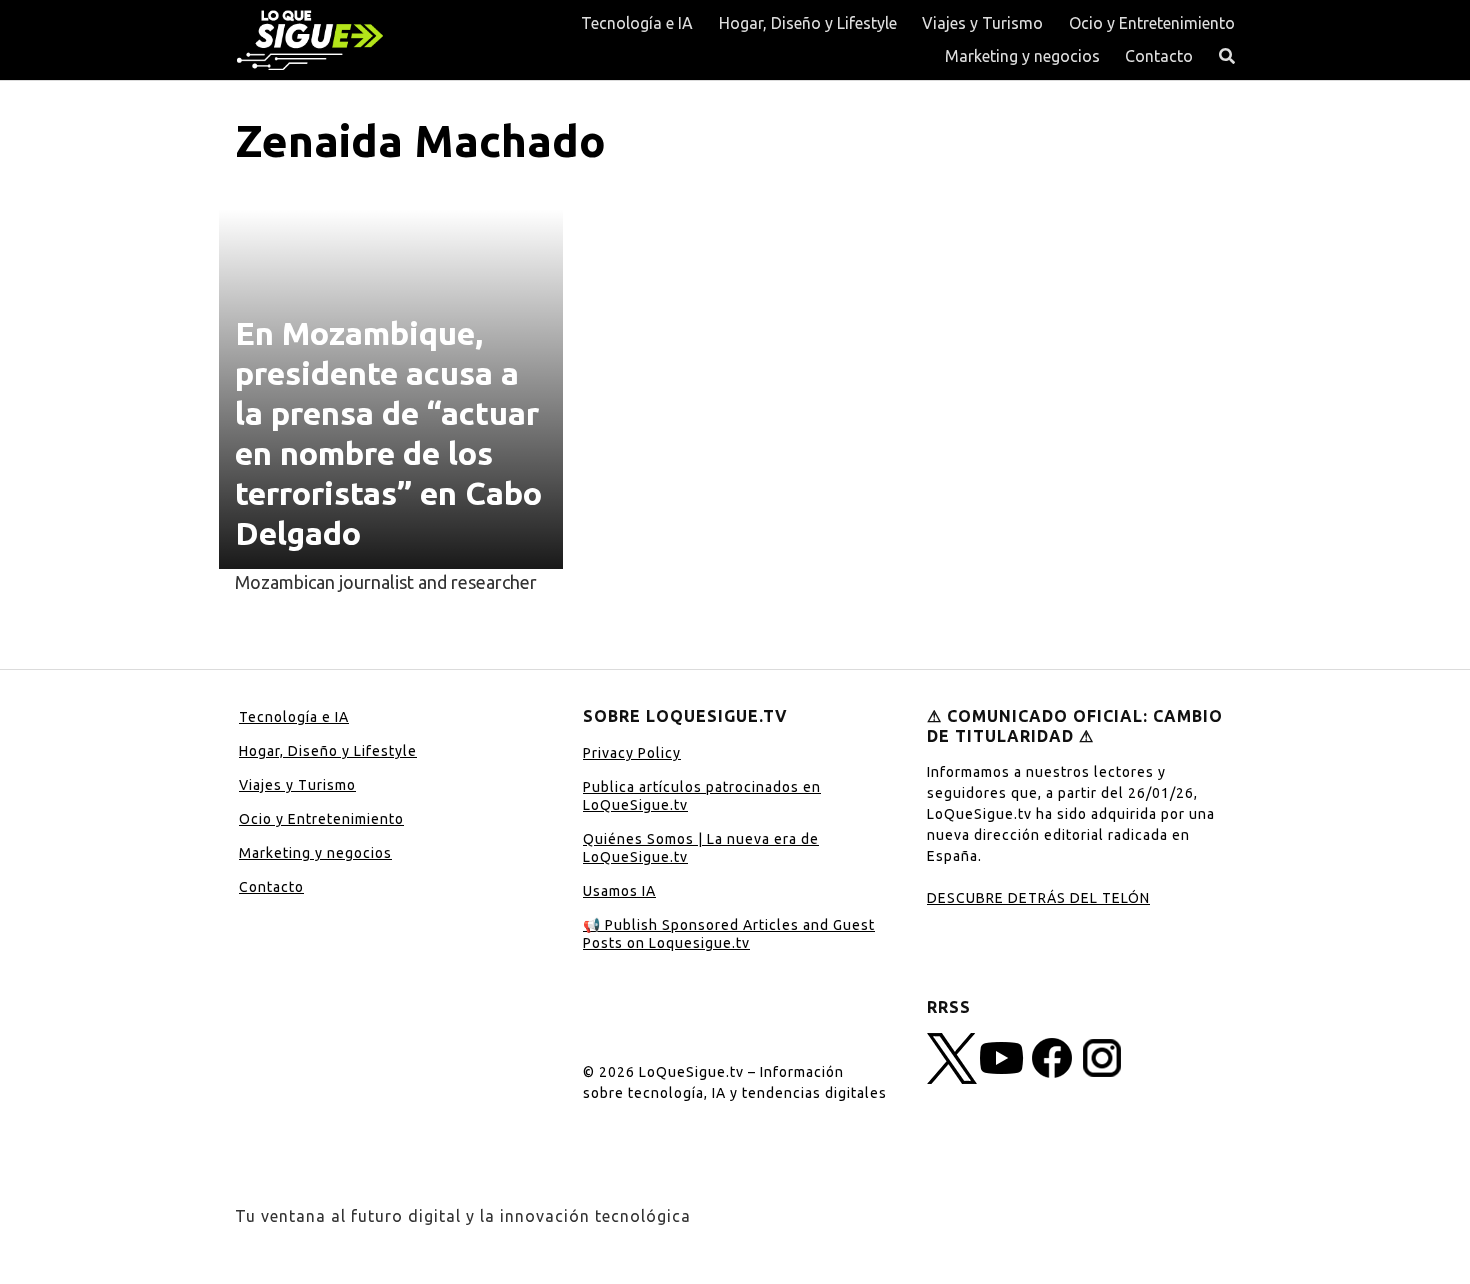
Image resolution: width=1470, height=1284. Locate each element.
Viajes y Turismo (982, 23)
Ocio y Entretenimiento (1152, 23)
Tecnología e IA (637, 23)
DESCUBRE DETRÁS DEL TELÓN (1038, 898)
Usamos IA (619, 891)
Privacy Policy (632, 753)
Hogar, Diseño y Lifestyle (808, 23)
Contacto (1159, 56)
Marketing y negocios (1022, 56)
